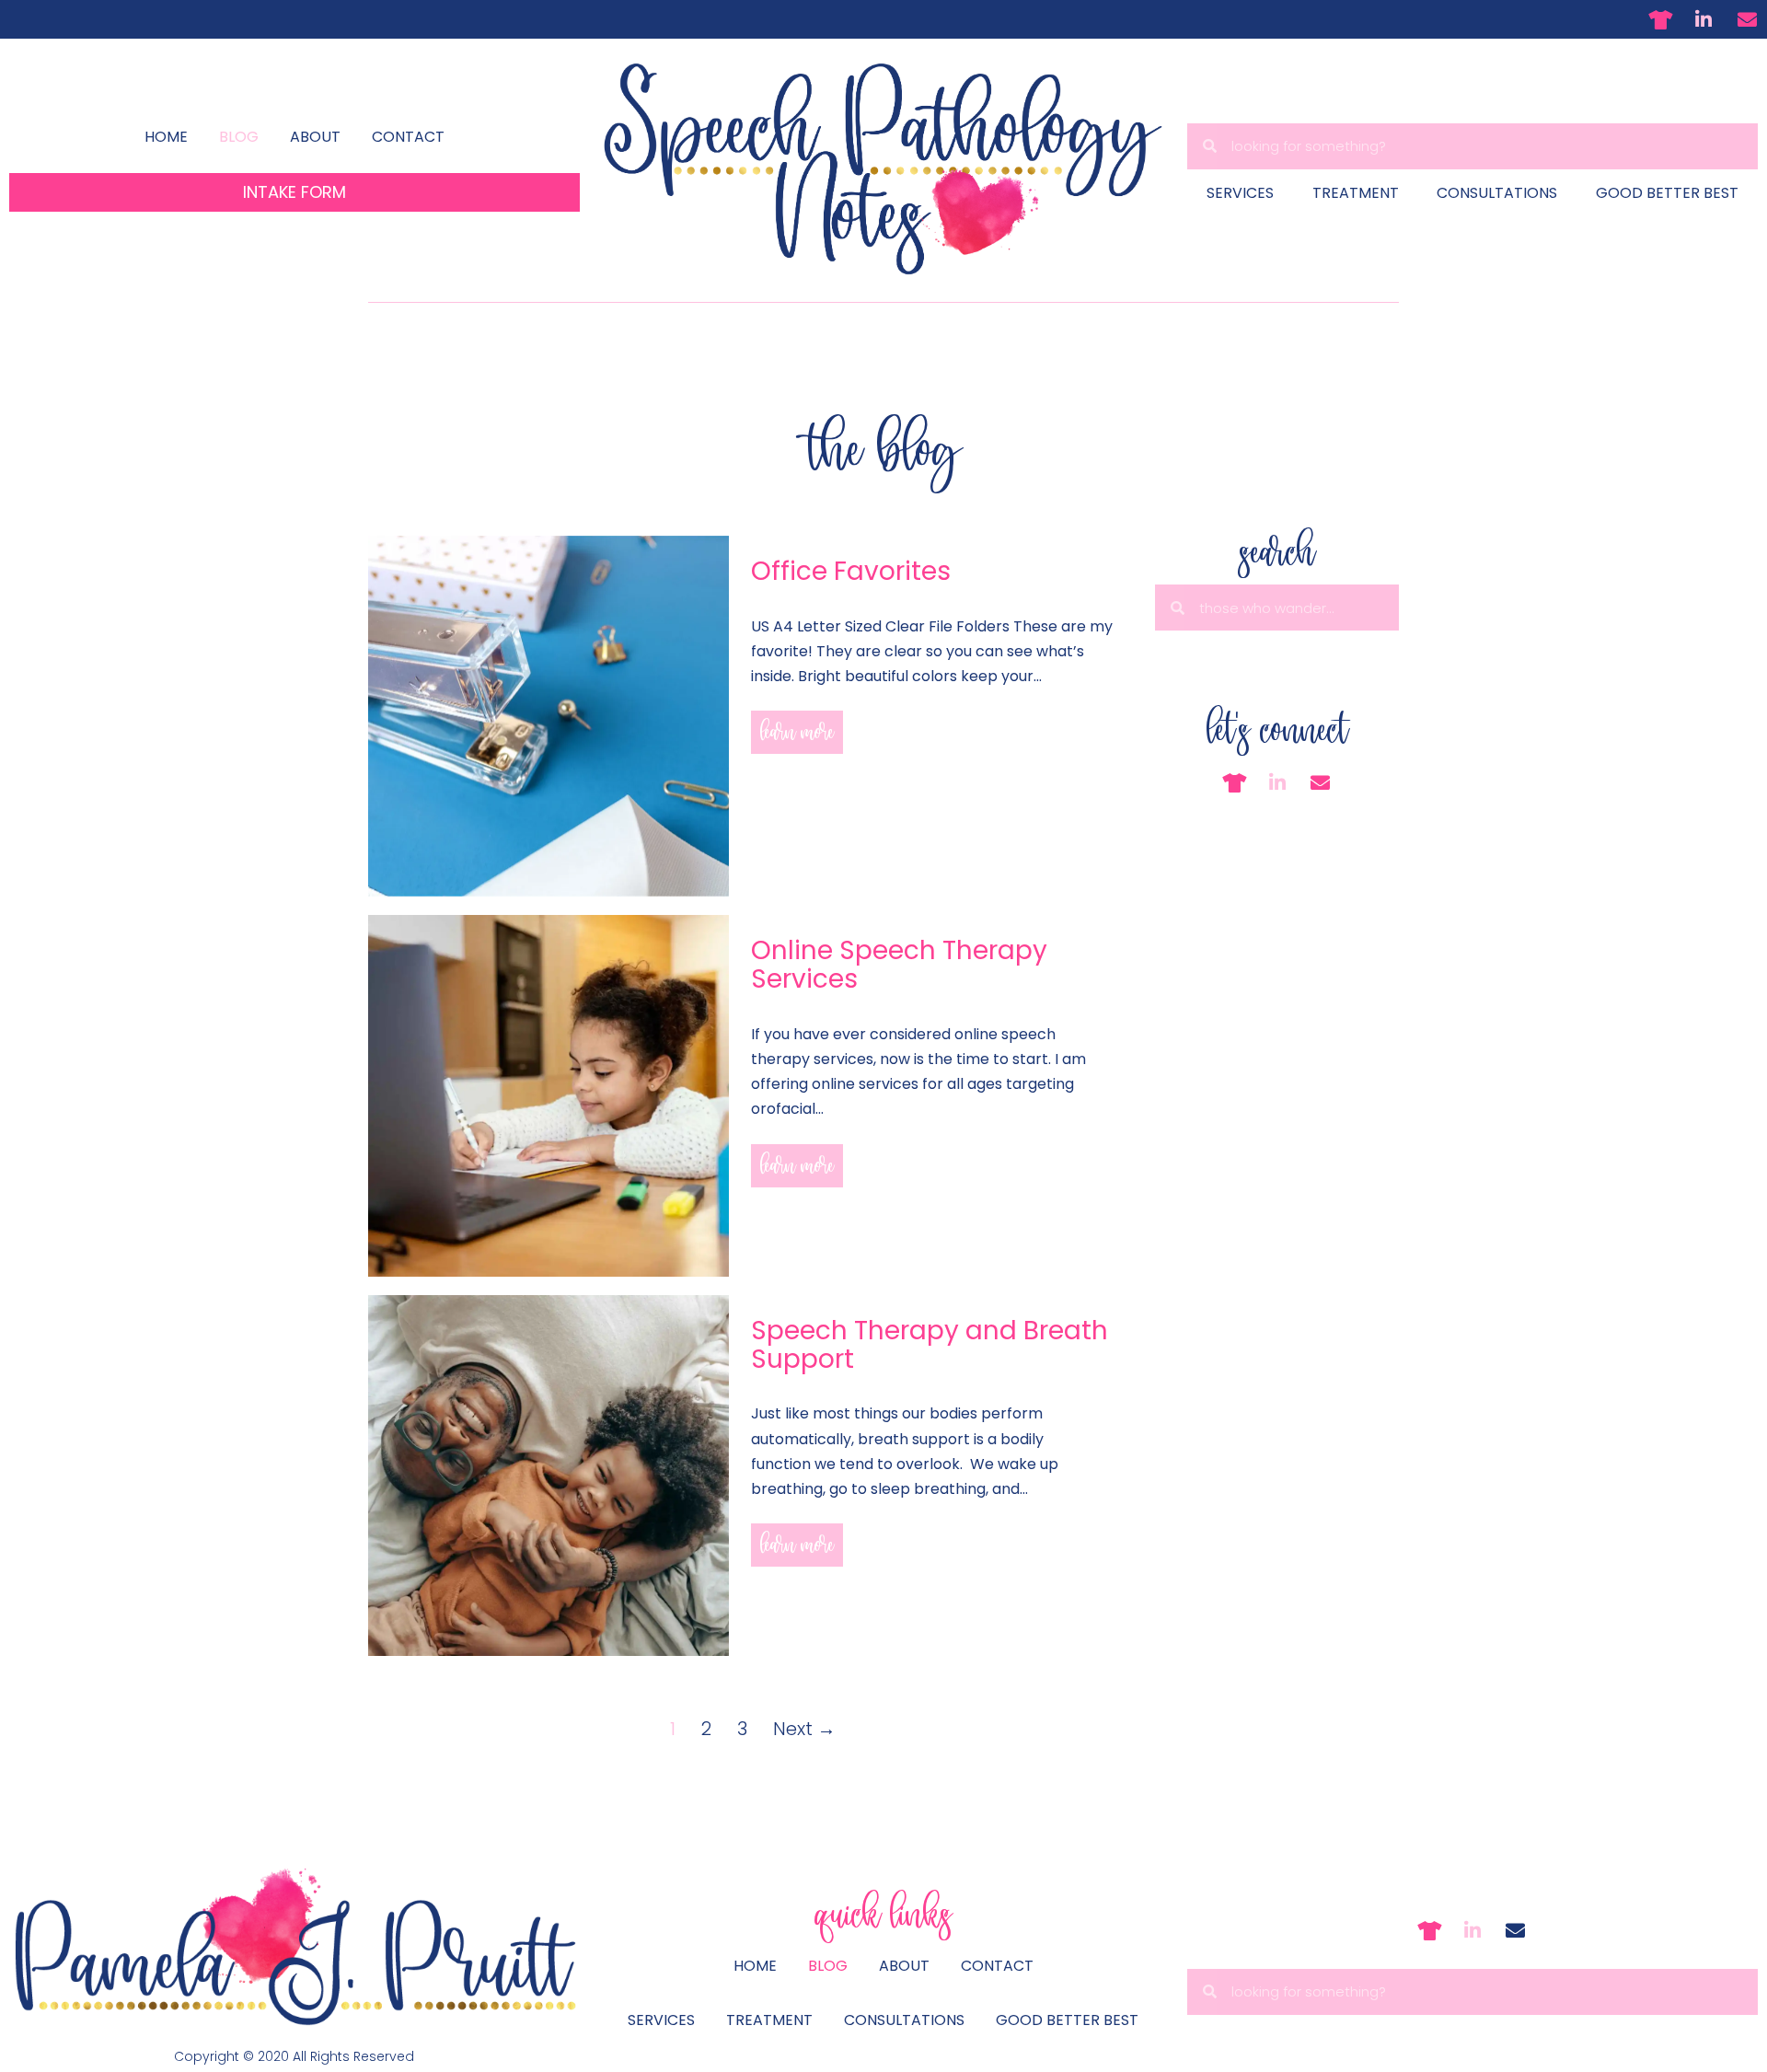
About (315, 137)
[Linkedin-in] (1703, 19)
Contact (408, 137)
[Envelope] (1747, 19)
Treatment (1356, 193)
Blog (239, 137)
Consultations (1497, 193)
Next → (804, 1729)
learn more (797, 732)
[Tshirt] (1660, 19)
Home (166, 137)
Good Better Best (1667, 193)
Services (1240, 193)
